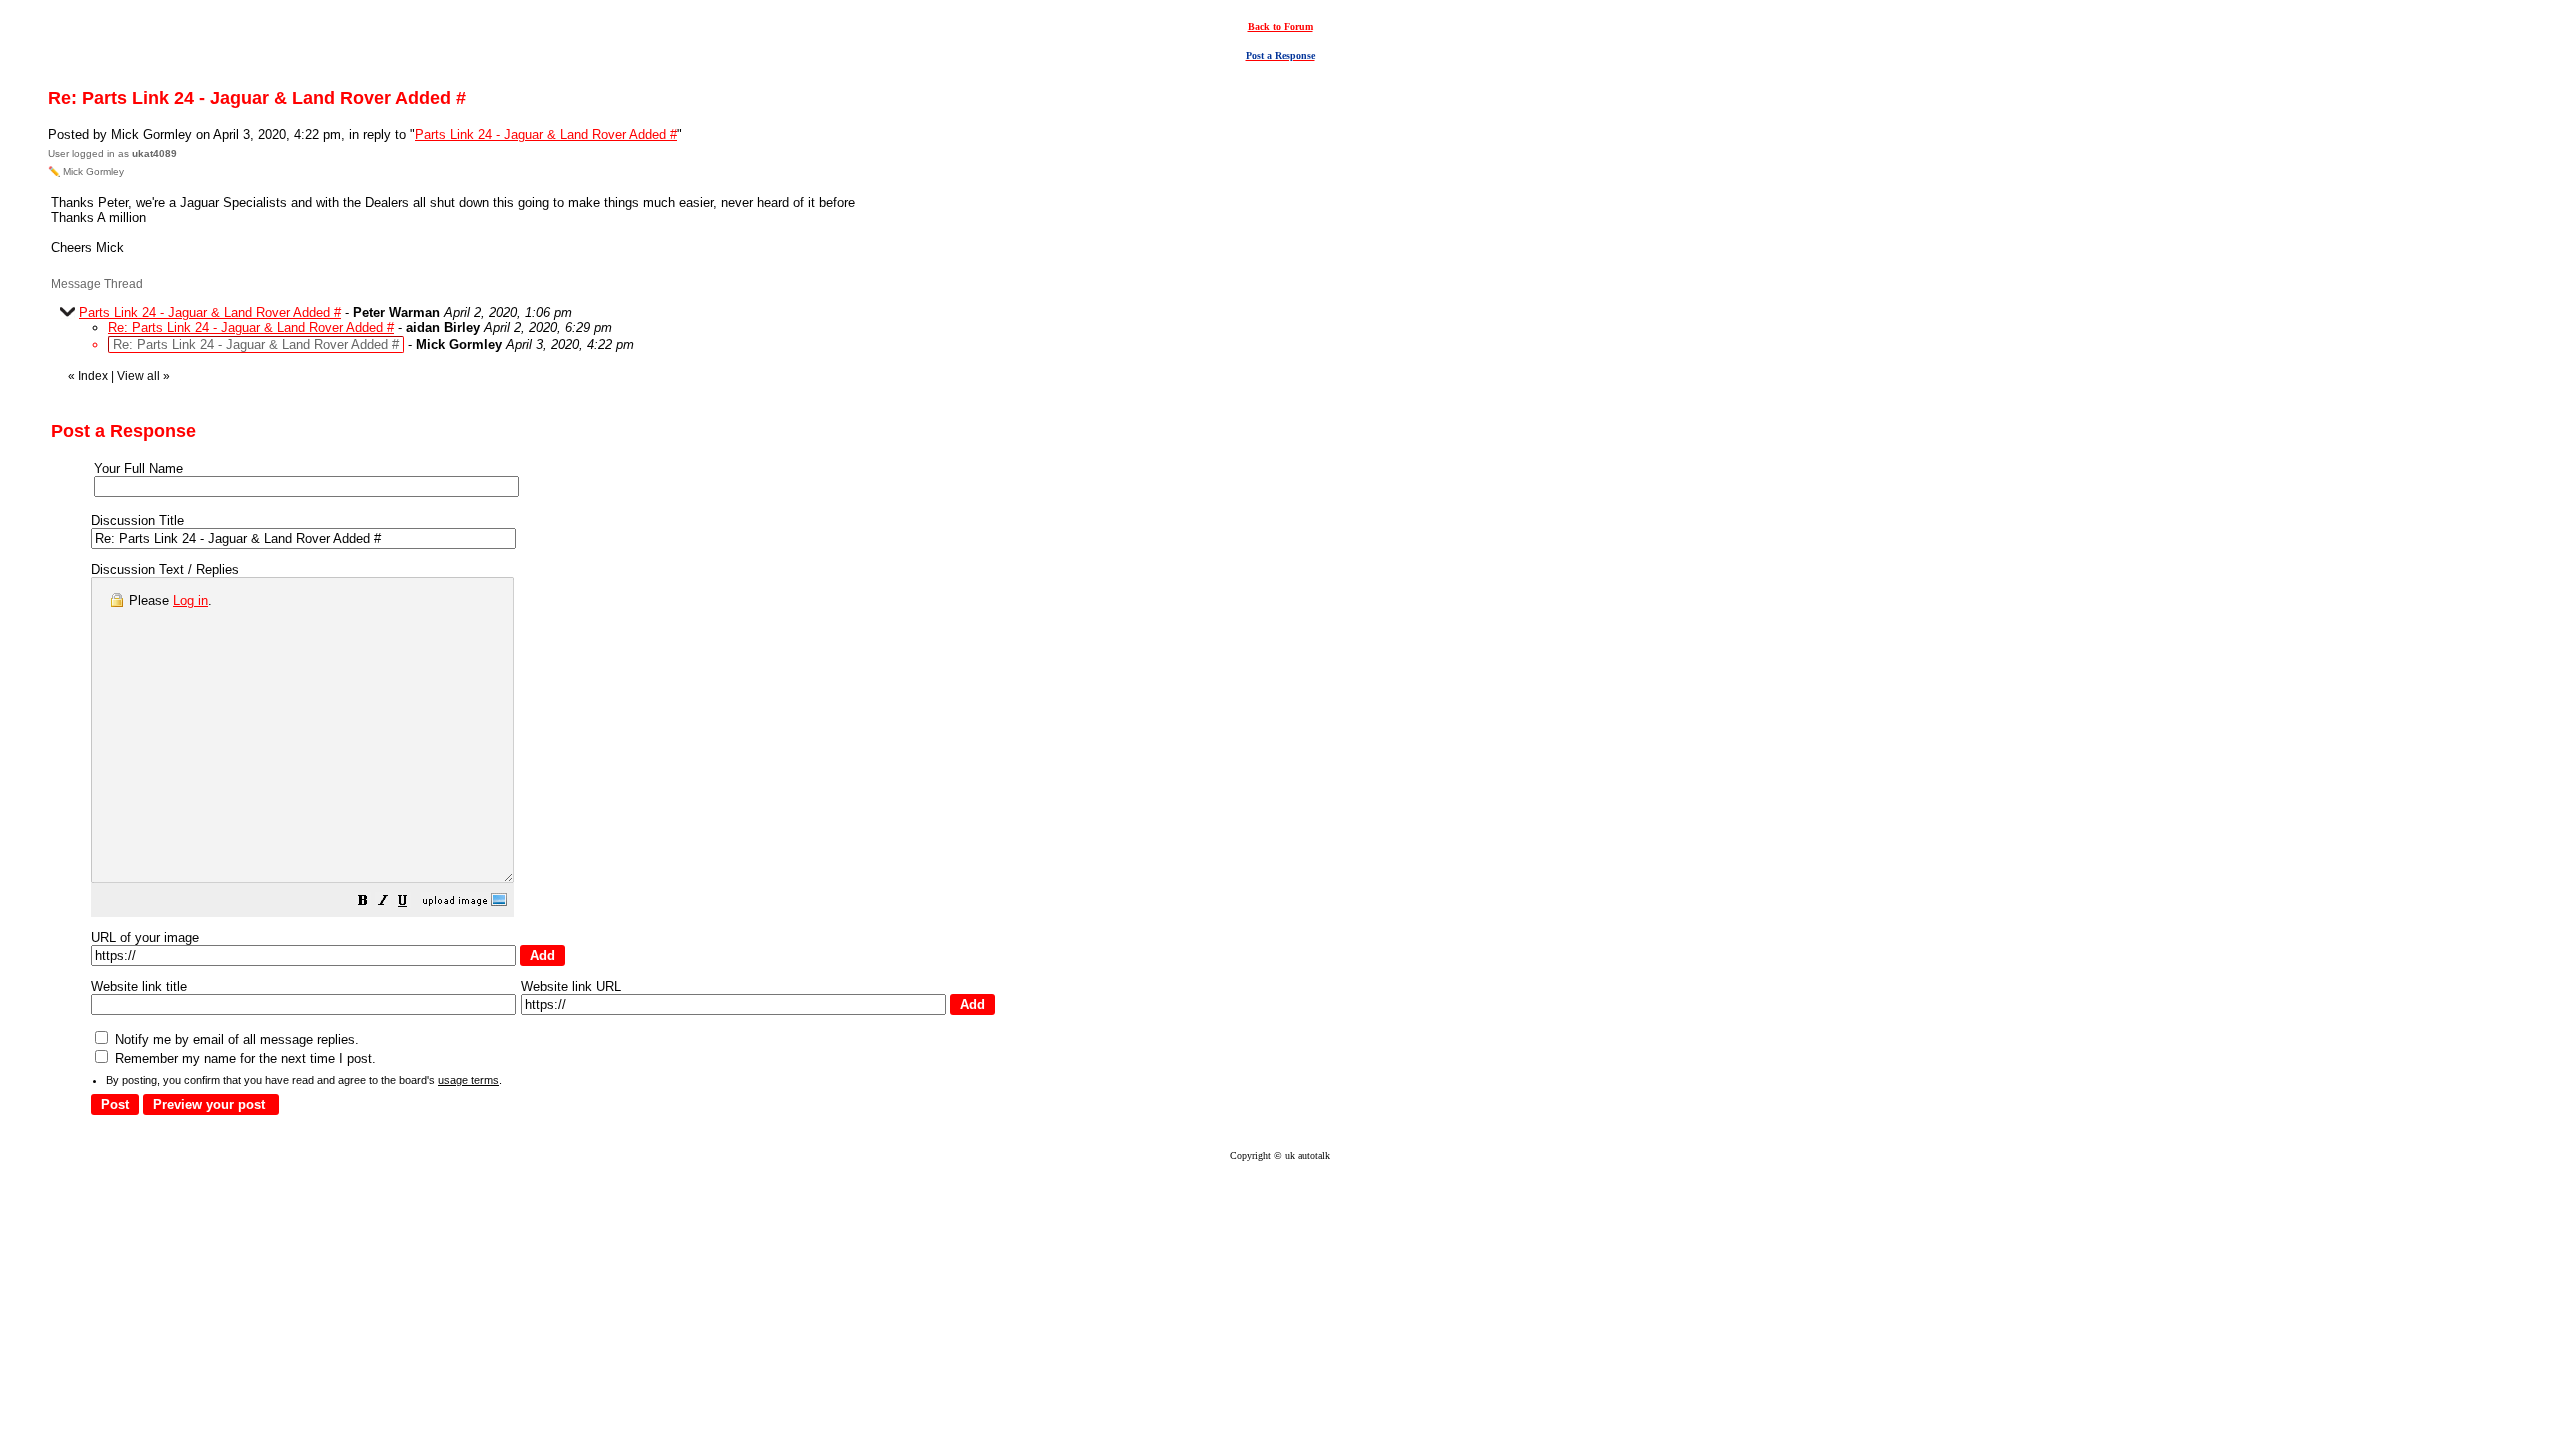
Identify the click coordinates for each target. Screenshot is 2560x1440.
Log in (190, 600)
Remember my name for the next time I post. (243, 1058)
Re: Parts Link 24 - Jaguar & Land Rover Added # (251, 327)
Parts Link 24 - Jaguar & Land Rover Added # (546, 134)
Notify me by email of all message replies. (235, 1039)
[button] (363, 903)
